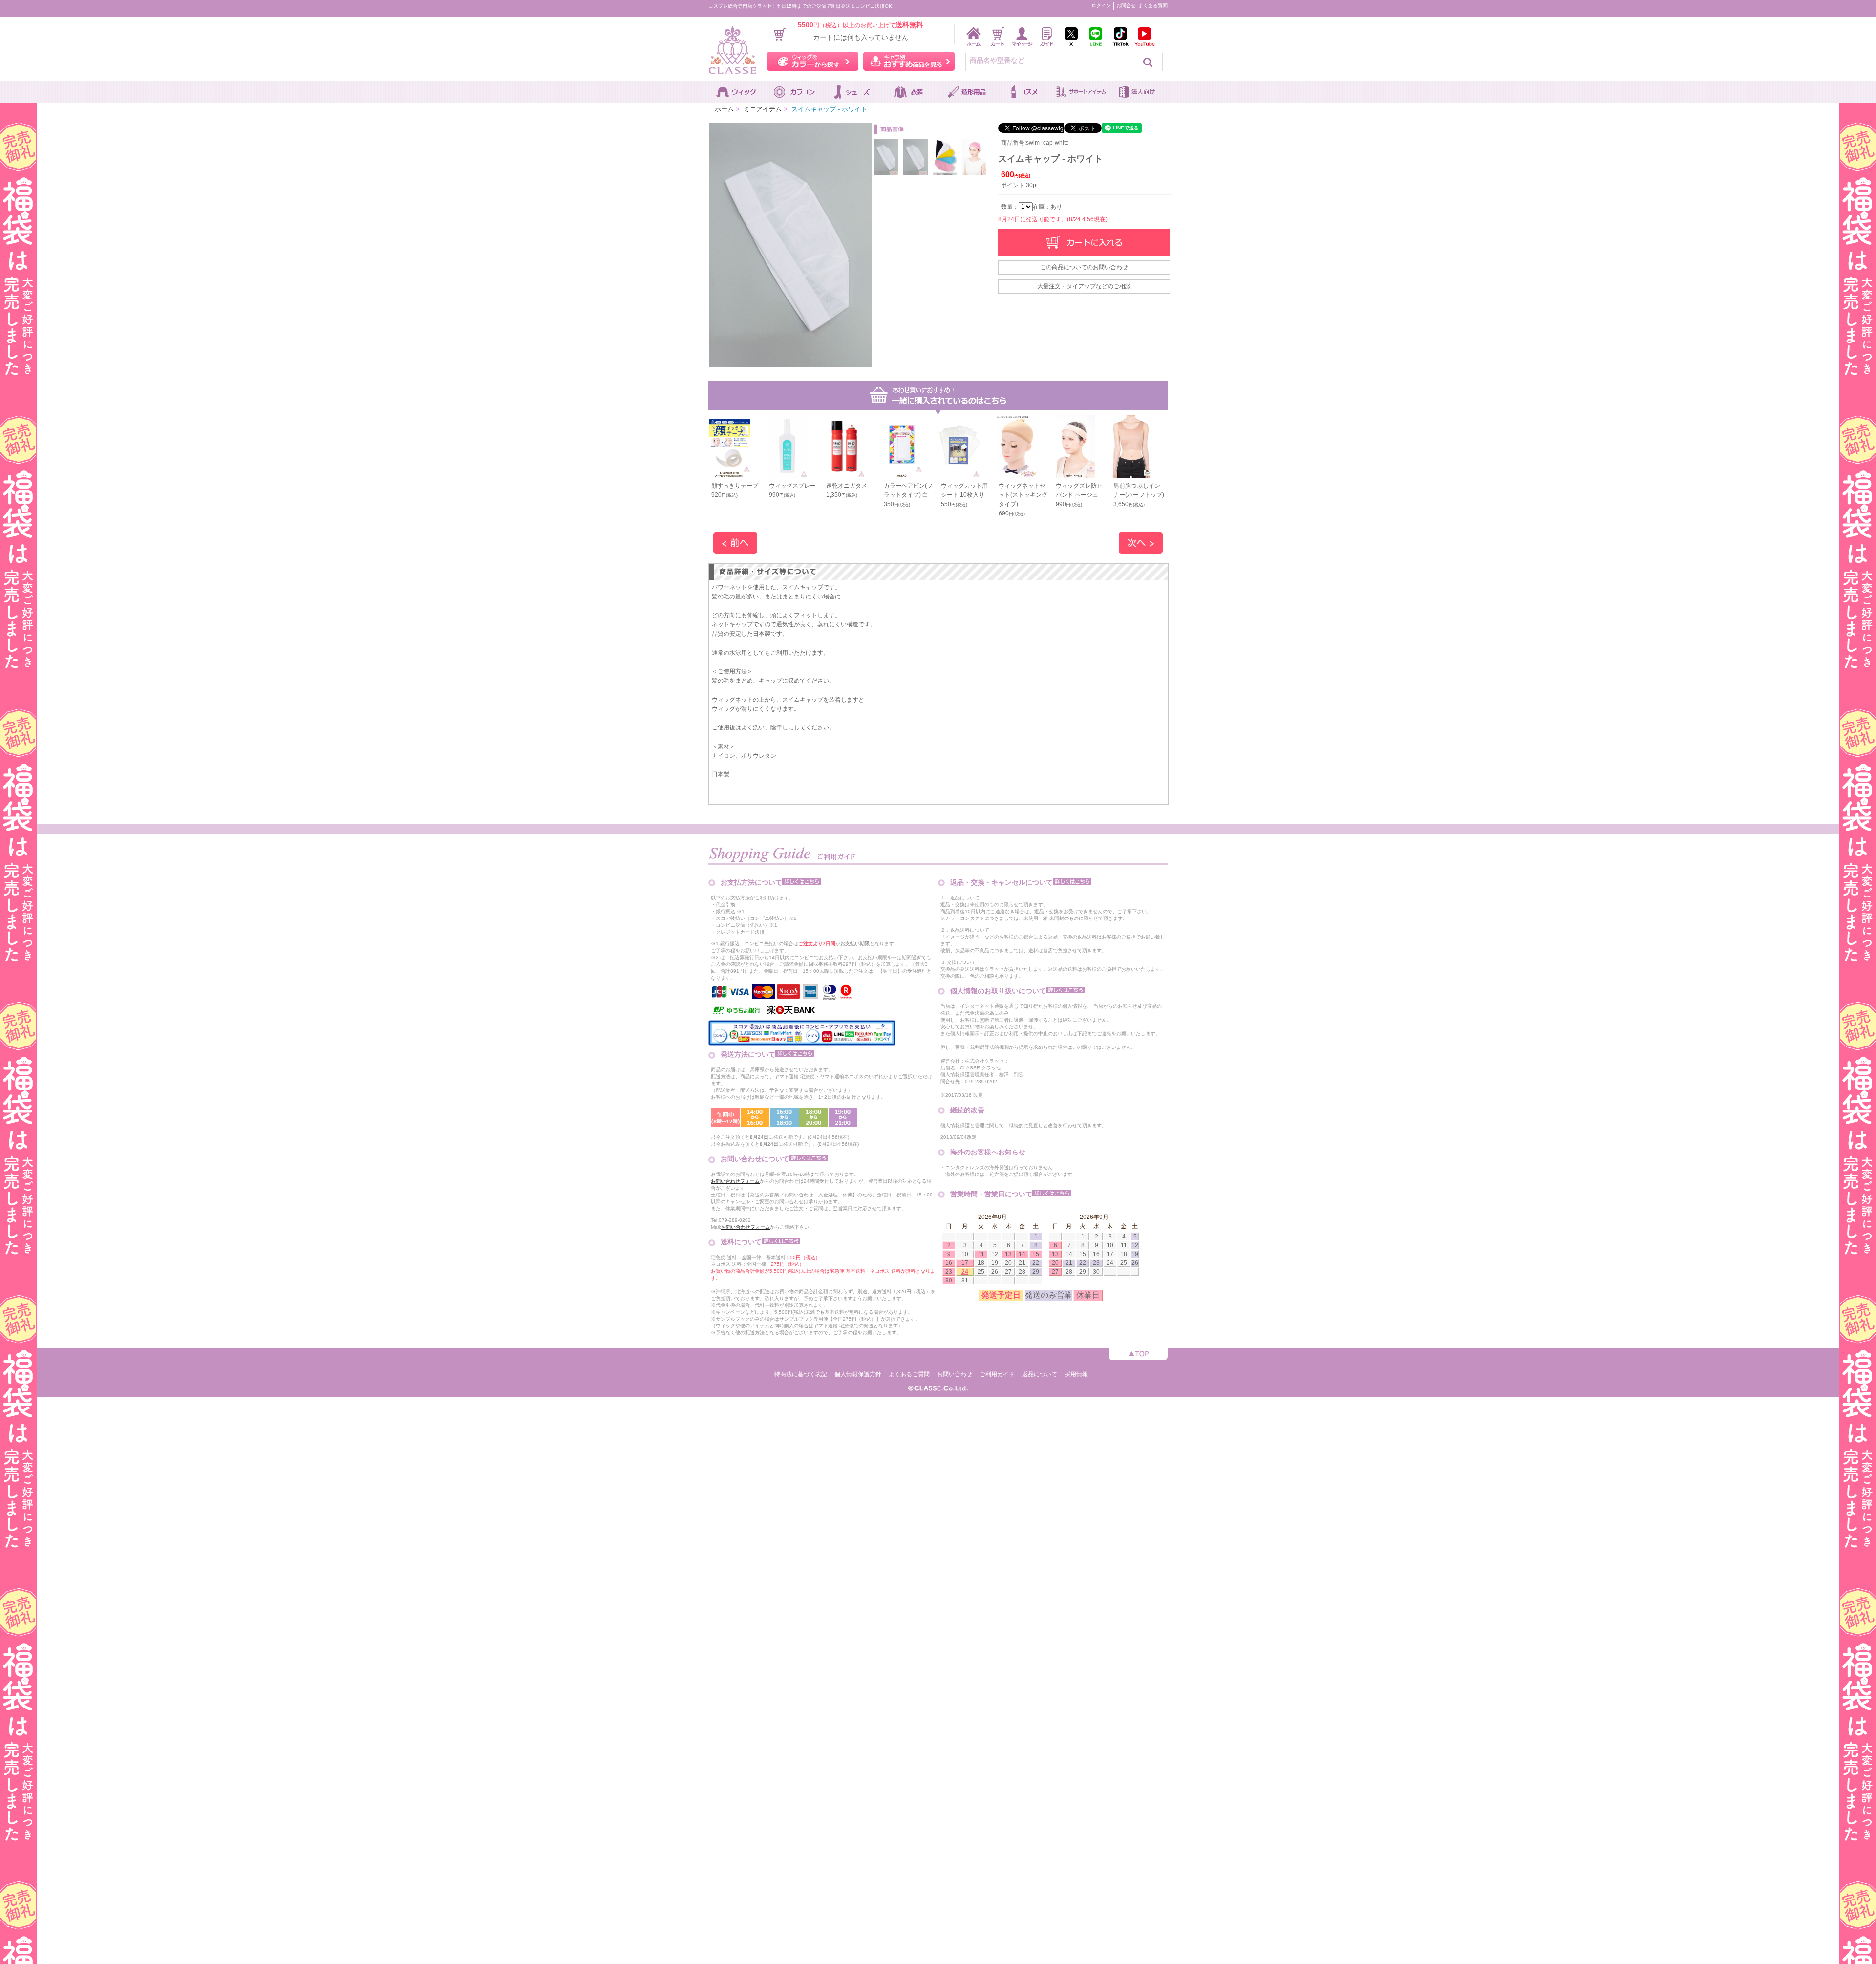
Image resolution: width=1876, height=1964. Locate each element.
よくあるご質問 (909, 1374)
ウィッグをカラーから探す (813, 61)
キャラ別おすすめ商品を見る (909, 61)
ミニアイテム (763, 109)
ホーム (724, 109)
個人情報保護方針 (858, 1374)
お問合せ (1126, 6)
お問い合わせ (955, 1374)
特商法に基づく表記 (801, 1374)
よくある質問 (1153, 6)
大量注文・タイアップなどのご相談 (1084, 286)
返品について (1040, 1374)
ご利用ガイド (997, 1374)
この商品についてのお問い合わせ (1084, 267)
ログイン (1101, 6)
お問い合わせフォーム (735, 1181)
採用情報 (1076, 1374)
